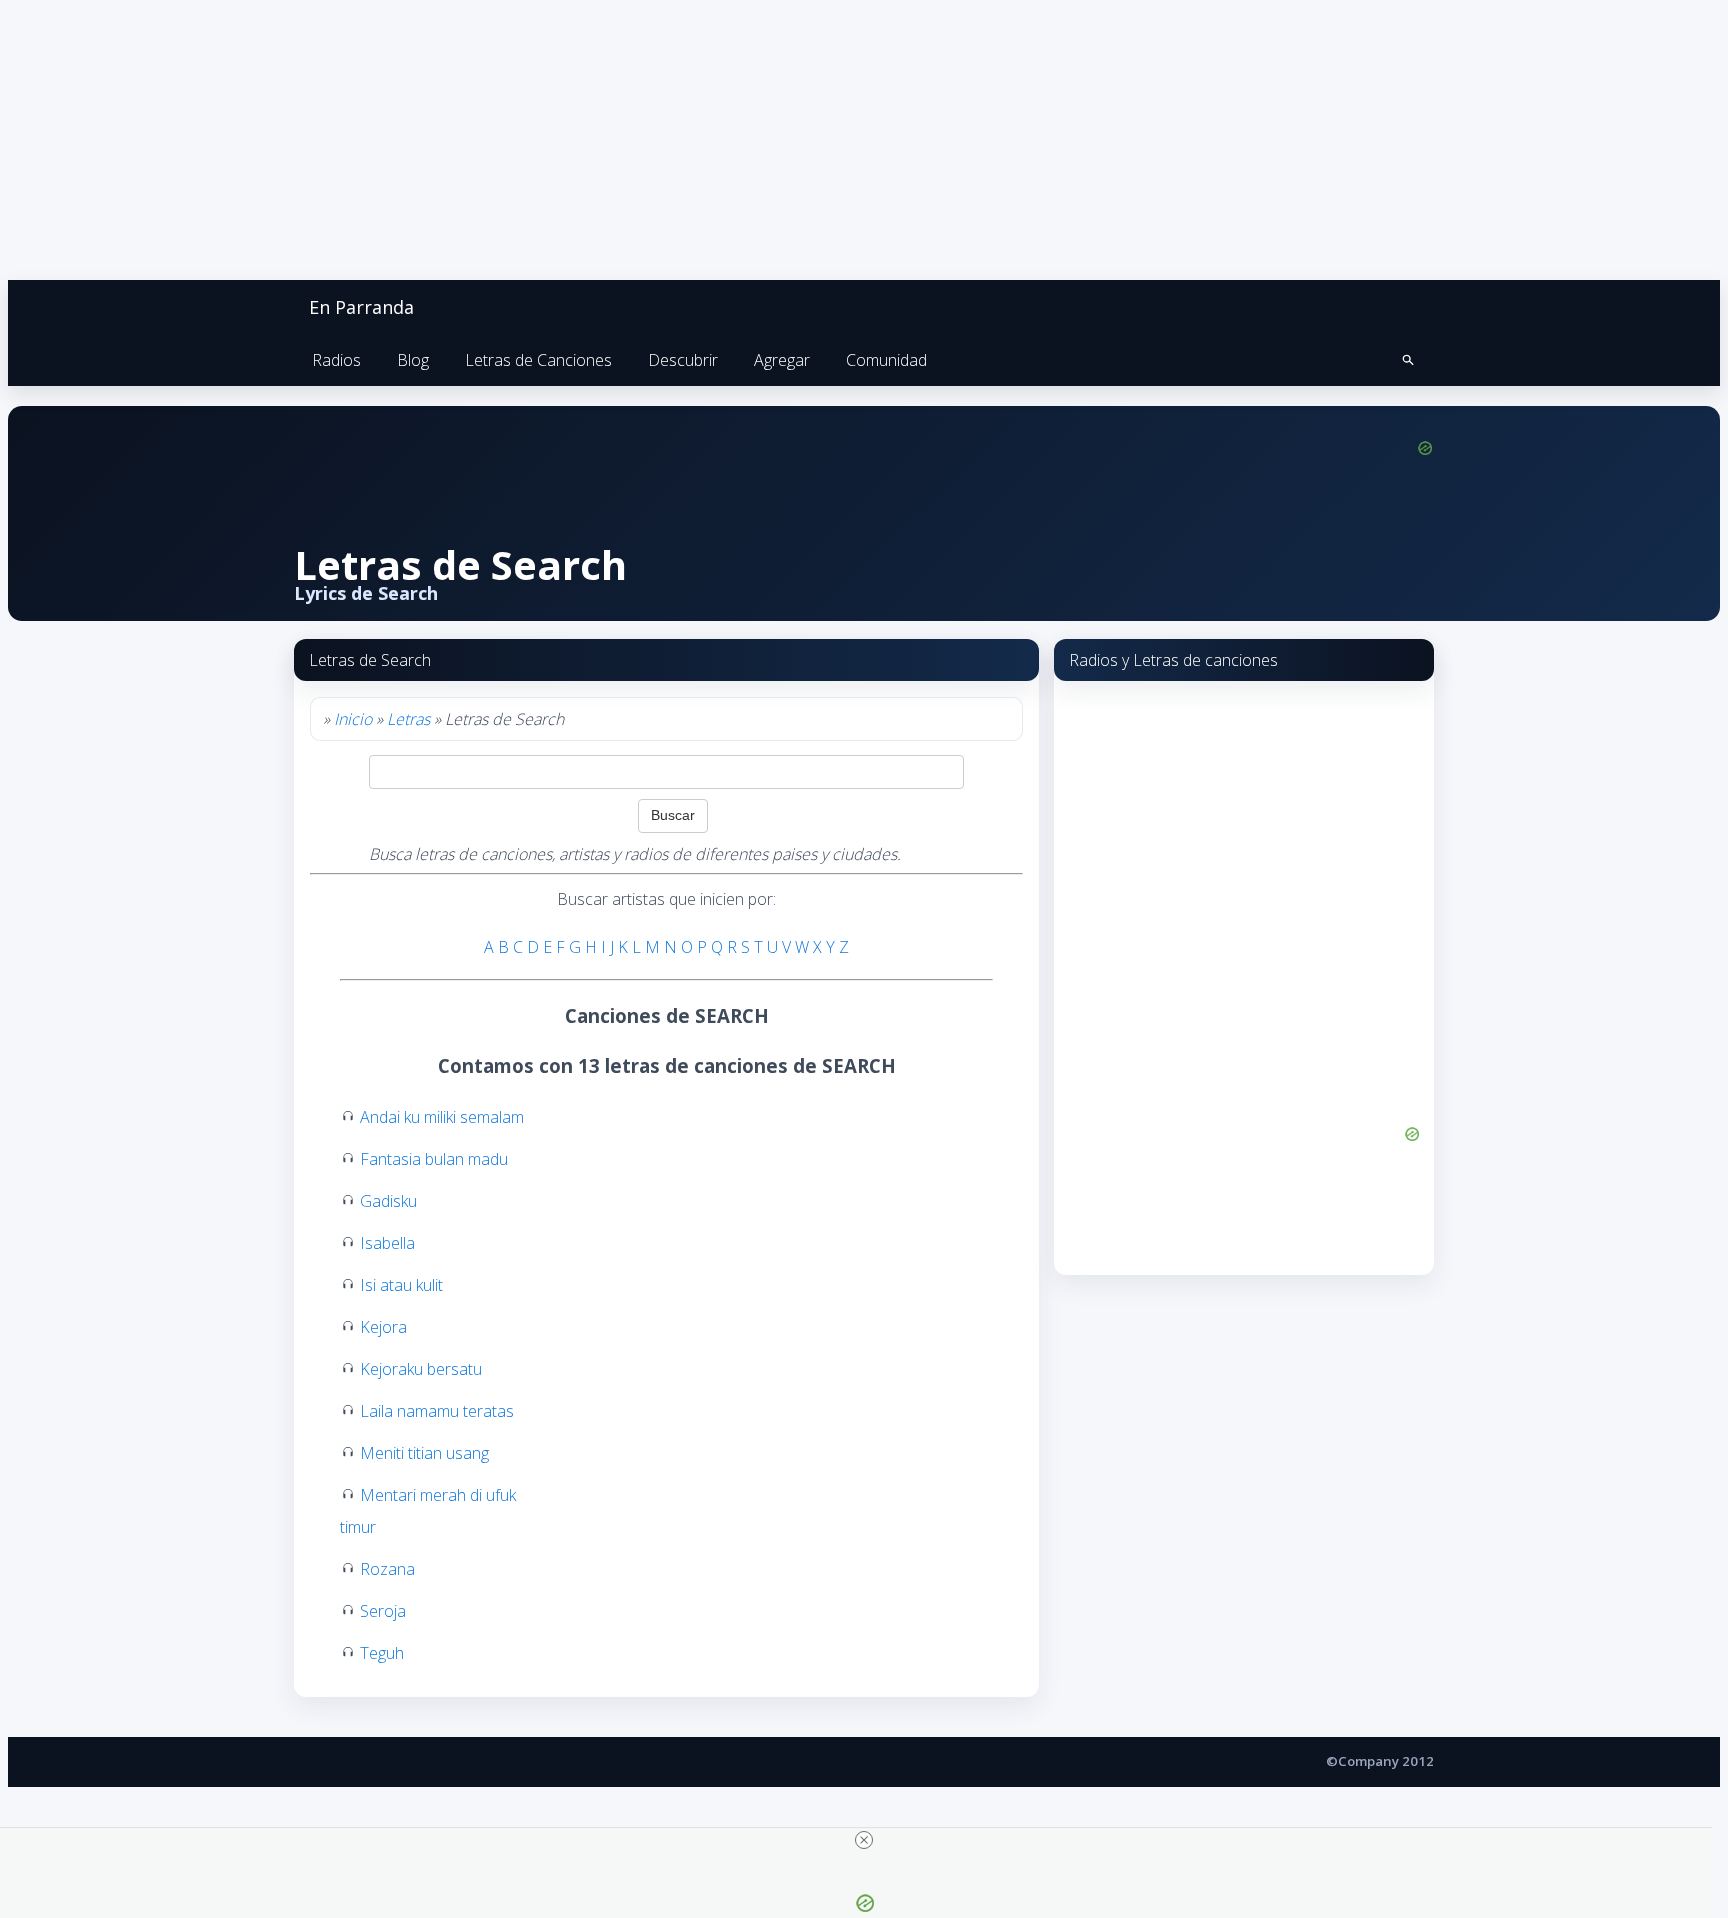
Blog (413, 360)
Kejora (383, 1327)
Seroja (383, 1611)
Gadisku (388, 1201)
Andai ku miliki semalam (442, 1117)
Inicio (353, 719)
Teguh (382, 1653)
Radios (336, 360)
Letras (408, 719)
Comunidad (886, 360)
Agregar (782, 360)
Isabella (387, 1243)
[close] (864, 1840)
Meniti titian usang (424, 1453)
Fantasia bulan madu (434, 1159)
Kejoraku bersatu (421, 1369)
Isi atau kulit (401, 1285)
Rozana (387, 1569)
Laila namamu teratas (437, 1411)
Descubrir (683, 360)
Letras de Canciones (538, 360)
